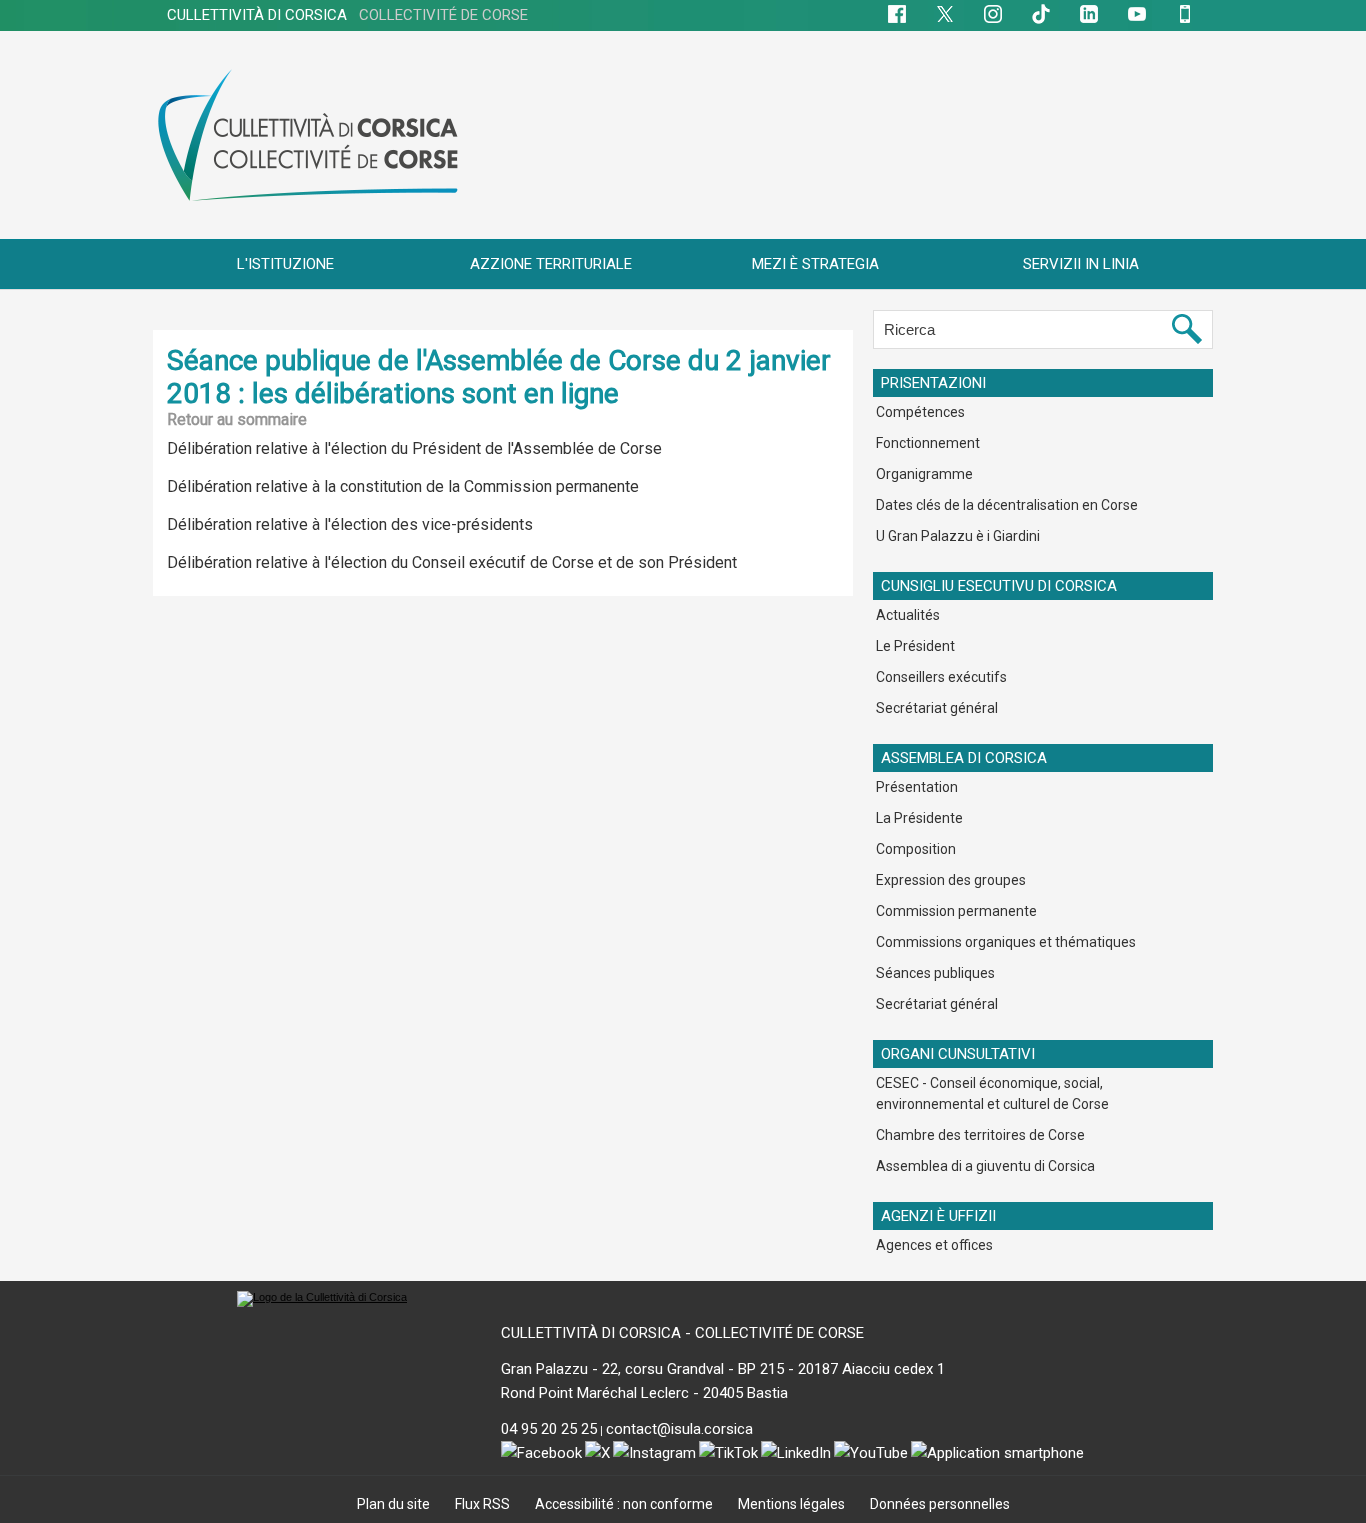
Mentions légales (793, 1504)
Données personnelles (940, 1504)
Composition (916, 849)
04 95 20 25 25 (549, 1429)
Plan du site (395, 1504)
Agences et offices (934, 1245)
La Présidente (919, 818)
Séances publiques (935, 973)
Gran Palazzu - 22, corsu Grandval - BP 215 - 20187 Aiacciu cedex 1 (723, 1369)
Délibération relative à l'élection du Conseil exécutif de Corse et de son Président (452, 562)
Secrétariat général (937, 708)
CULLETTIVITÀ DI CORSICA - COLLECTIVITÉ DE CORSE (682, 1333)
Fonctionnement (928, 443)
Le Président (915, 646)
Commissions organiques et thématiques (1006, 942)
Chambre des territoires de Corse (980, 1135)
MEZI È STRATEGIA (815, 264)
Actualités (908, 615)
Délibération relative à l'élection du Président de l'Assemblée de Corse (414, 448)
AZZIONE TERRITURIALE (551, 264)
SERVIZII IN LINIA (1081, 264)
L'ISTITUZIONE (285, 264)
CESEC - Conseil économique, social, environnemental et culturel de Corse (992, 1093)
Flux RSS (484, 1504)
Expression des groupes (951, 880)
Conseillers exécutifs (941, 677)
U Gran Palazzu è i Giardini (958, 536)
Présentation (917, 787)
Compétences (920, 412)
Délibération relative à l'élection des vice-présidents (350, 524)
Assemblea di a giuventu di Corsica (985, 1166)
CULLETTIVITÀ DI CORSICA (347, 15)
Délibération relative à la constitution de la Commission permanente (403, 486)
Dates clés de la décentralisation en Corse (1007, 505)
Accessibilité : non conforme (625, 1504)
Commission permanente (956, 911)
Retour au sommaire (237, 419)
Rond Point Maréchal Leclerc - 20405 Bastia (644, 1393)
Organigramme (924, 474)
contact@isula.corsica (679, 1429)
